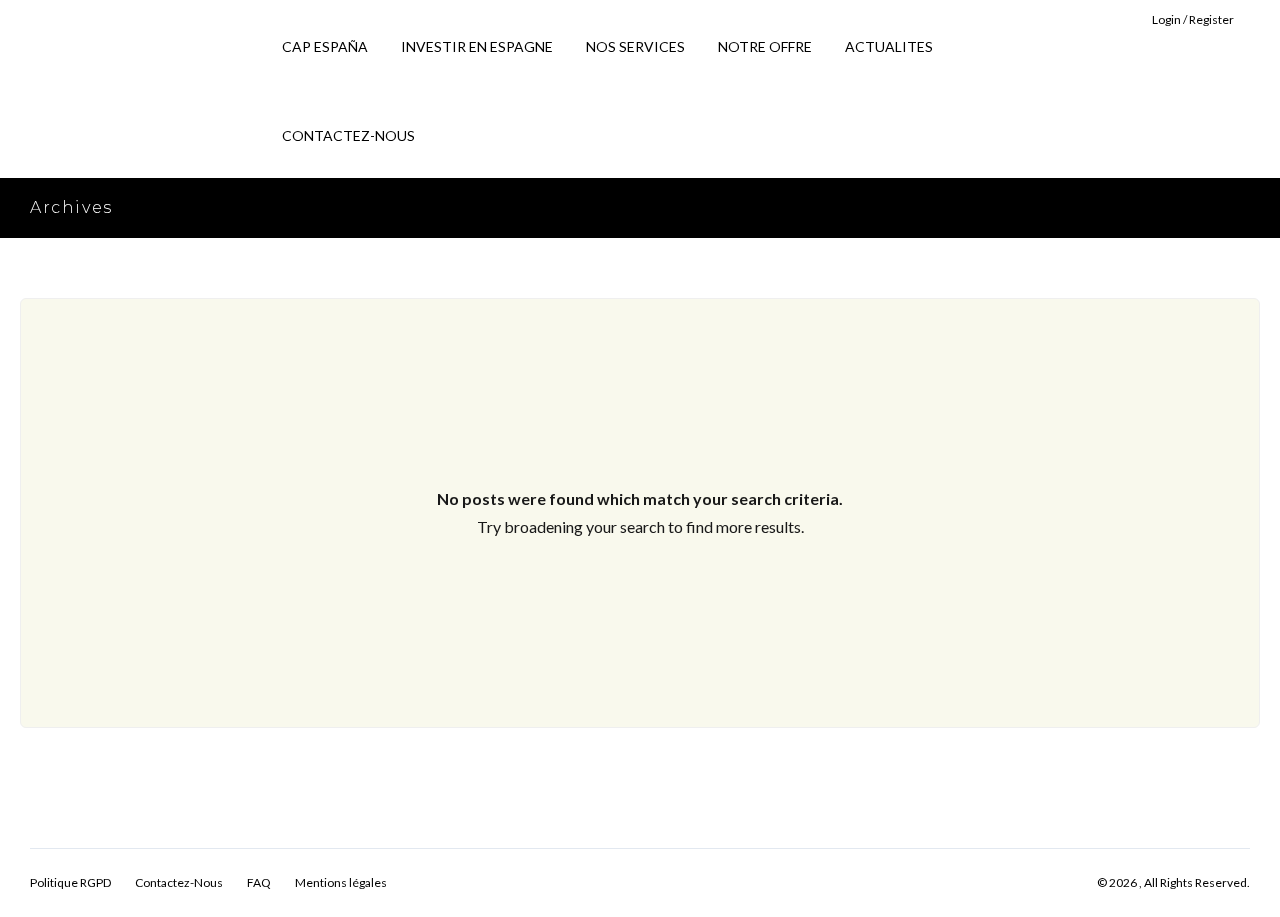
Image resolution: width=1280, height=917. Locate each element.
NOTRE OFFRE (765, 46)
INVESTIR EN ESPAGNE (477, 46)
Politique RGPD (70, 882)
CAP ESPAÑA (325, 46)
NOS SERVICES (635, 46)
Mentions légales (341, 882)
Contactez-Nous (179, 882)
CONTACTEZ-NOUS (348, 135)
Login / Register (1193, 19)
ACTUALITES (889, 46)
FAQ (259, 882)
